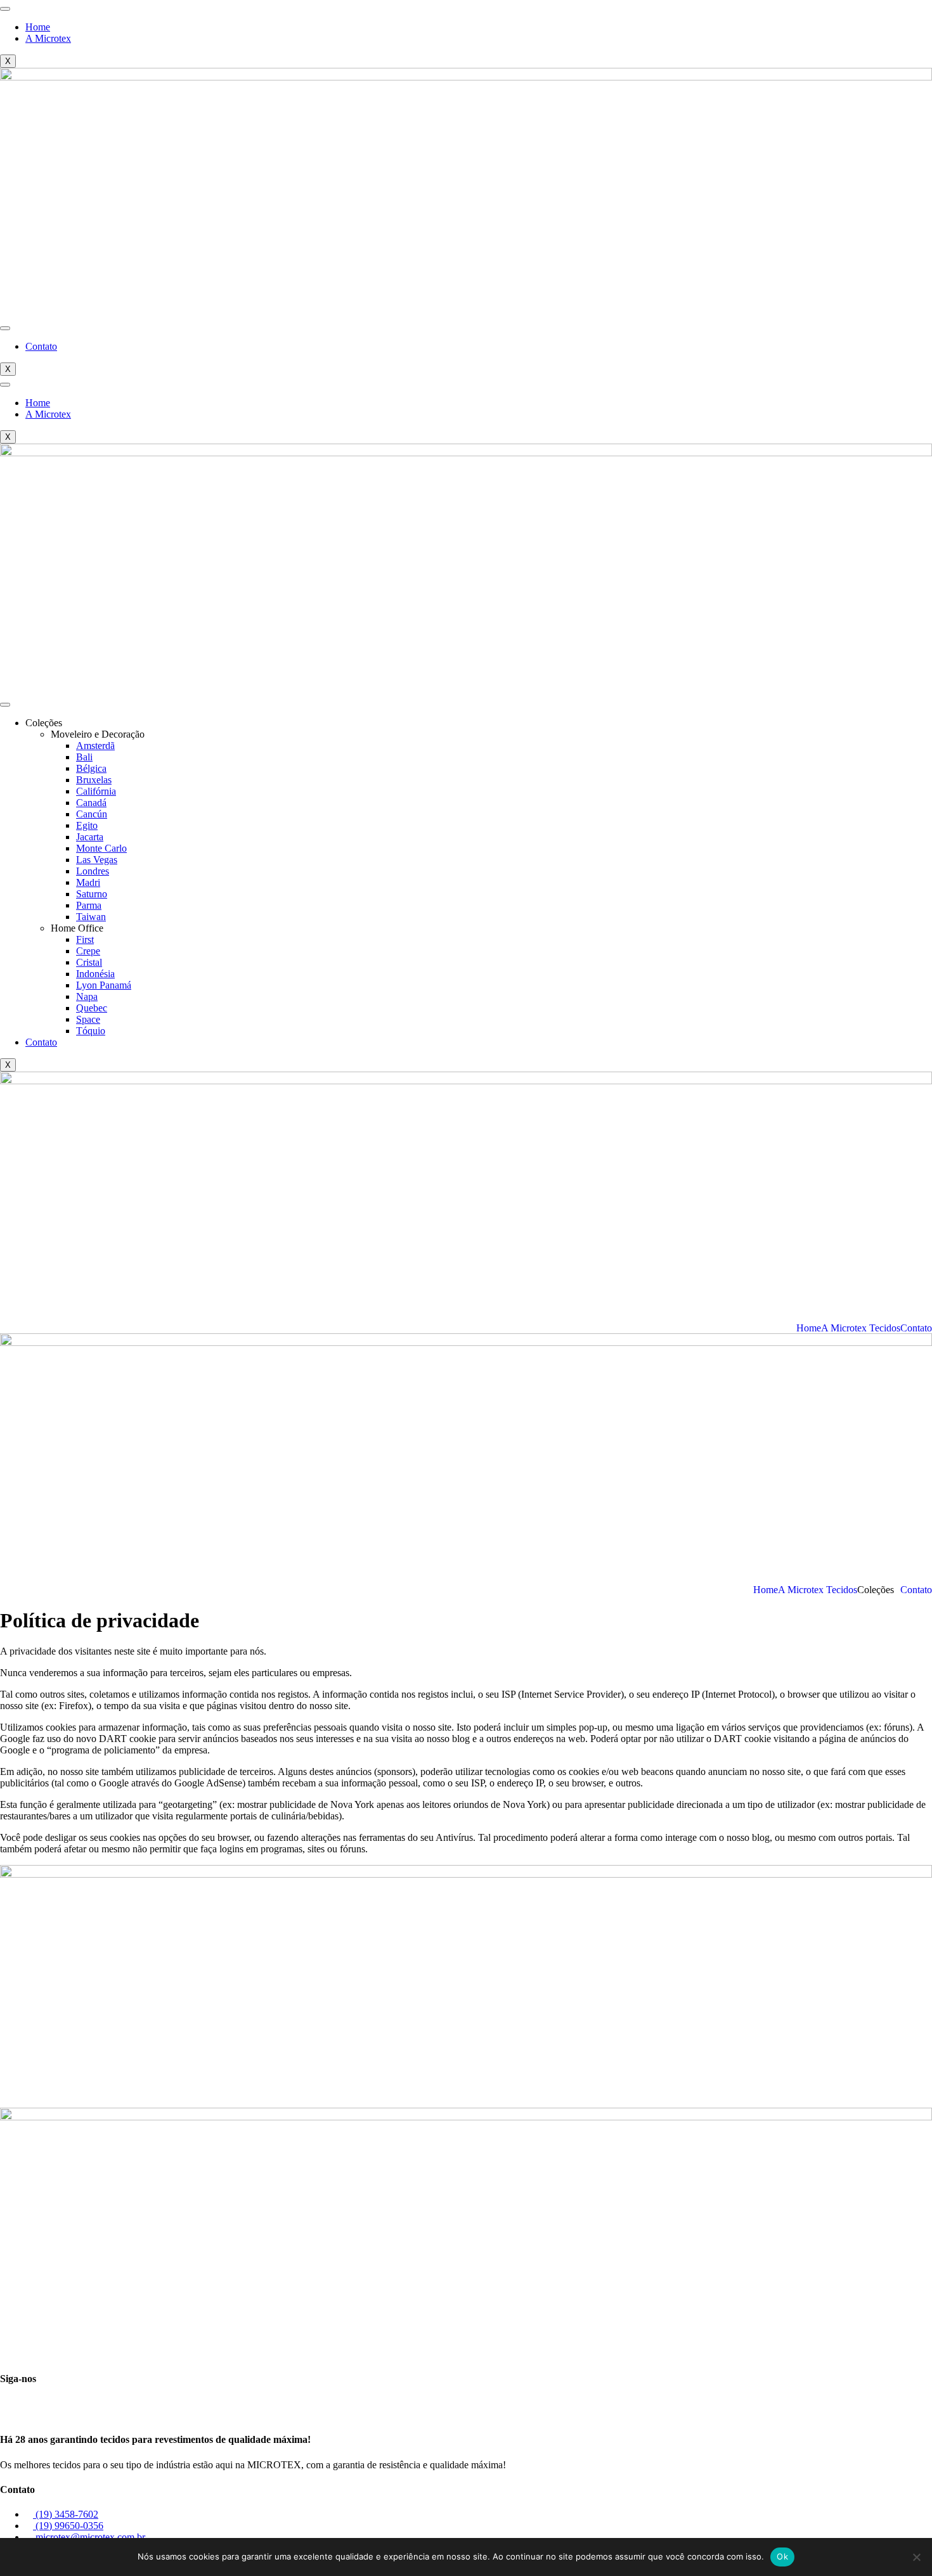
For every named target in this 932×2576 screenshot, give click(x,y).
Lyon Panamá (104, 985)
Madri (88, 882)
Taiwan (91, 917)
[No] (916, 2557)
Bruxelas (94, 780)
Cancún (92, 814)
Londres (93, 871)
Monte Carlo (101, 848)
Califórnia (96, 791)
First (85, 939)
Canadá (91, 803)
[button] (879, 1590)
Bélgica (91, 768)
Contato (41, 346)
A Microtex (48, 38)
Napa (87, 996)
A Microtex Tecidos (861, 1328)
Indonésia (95, 974)
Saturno (92, 894)
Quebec (92, 1008)
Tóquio (91, 1031)
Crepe (88, 951)
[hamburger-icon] (5, 9)
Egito (87, 825)
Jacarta (90, 837)
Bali (84, 757)
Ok (782, 2556)
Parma (89, 905)
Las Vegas (97, 860)
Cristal (89, 962)
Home (38, 27)
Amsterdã (95, 746)
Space (88, 1019)
